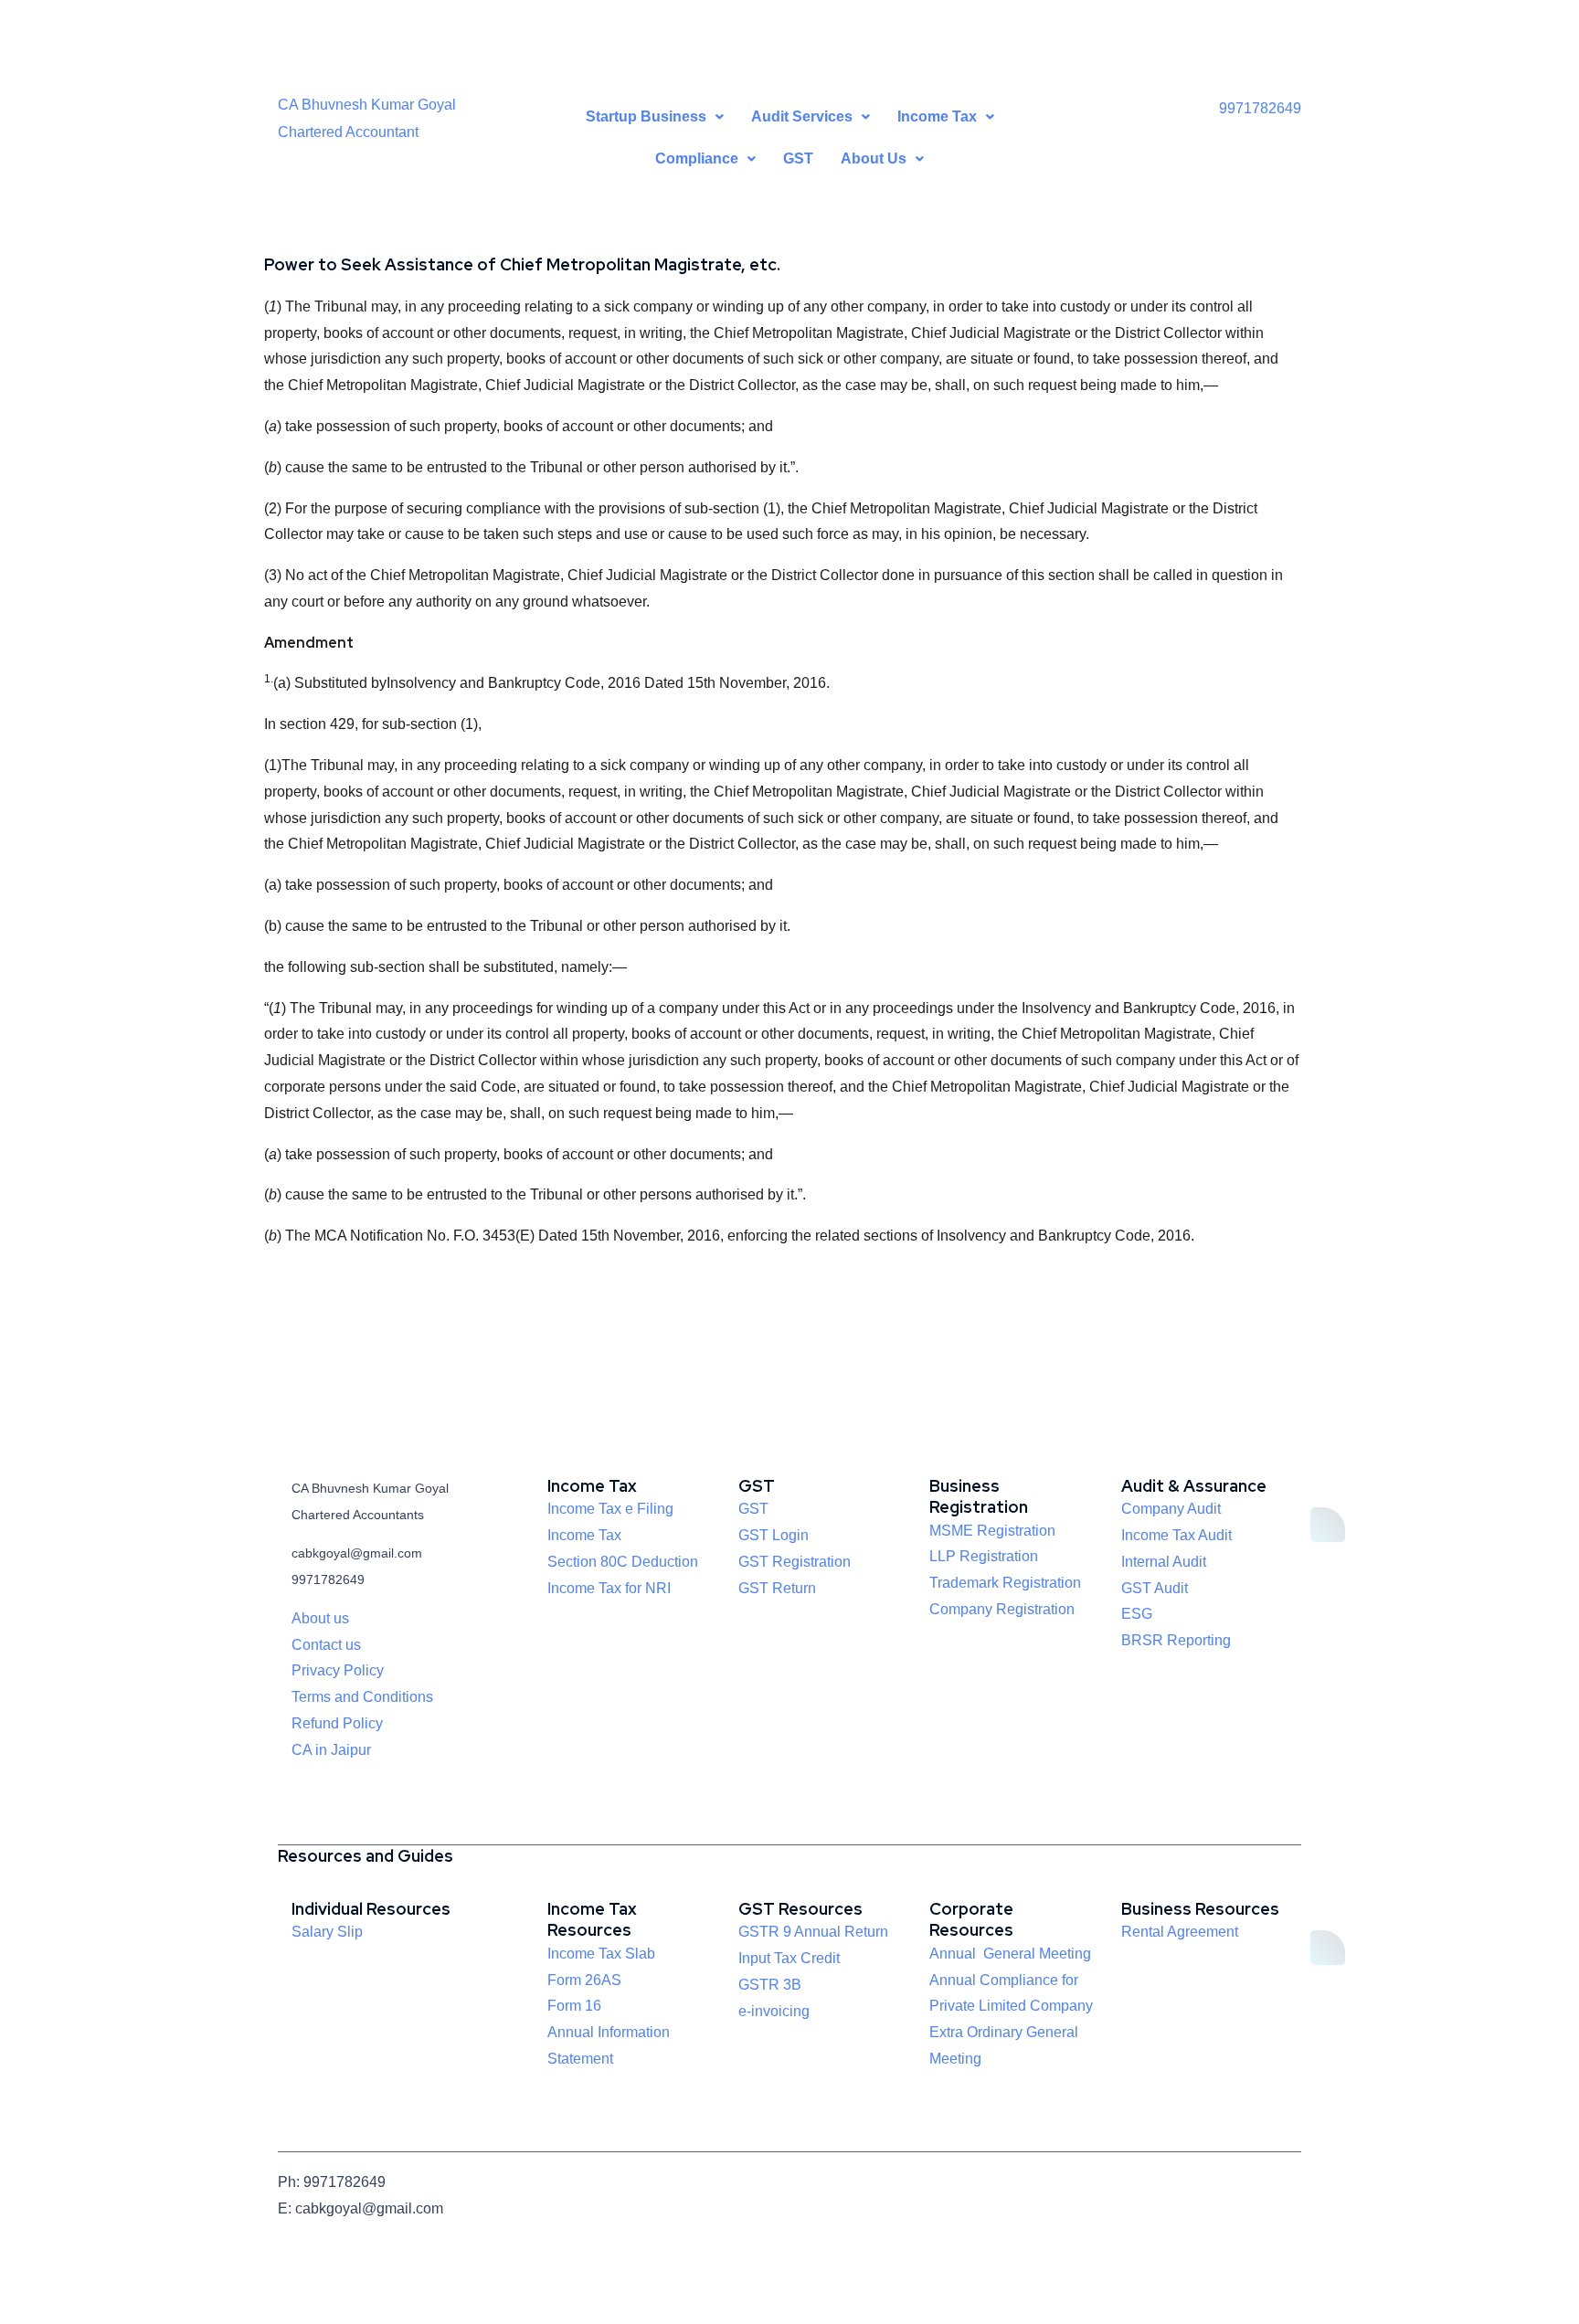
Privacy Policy (338, 1670)
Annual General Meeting (1010, 1954)
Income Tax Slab (601, 1954)
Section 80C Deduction (623, 1562)
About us (320, 1618)
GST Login (774, 1535)
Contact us (326, 1645)
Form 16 (574, 2006)
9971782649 (1260, 108)
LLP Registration (984, 1556)
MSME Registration (992, 1531)
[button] (655, 117)
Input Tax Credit (789, 1958)
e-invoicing (774, 2011)
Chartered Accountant (348, 132)
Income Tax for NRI (609, 1588)
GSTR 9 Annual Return (813, 1932)
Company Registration (1002, 1609)
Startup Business (646, 116)
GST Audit (1155, 1588)
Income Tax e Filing (610, 1509)
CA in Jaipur (331, 1750)
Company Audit (1171, 1509)
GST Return (777, 1588)
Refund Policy (337, 1723)
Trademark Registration (1005, 1583)
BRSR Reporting (1176, 1640)
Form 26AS (584, 1980)
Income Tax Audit (1176, 1535)
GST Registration (795, 1562)
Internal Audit (1164, 1562)
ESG (1137, 1614)
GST (798, 158)
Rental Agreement (1180, 1932)
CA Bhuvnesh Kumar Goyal (367, 105)
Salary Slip (327, 1932)
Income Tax (584, 1535)
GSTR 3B (770, 1985)
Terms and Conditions (362, 1697)
